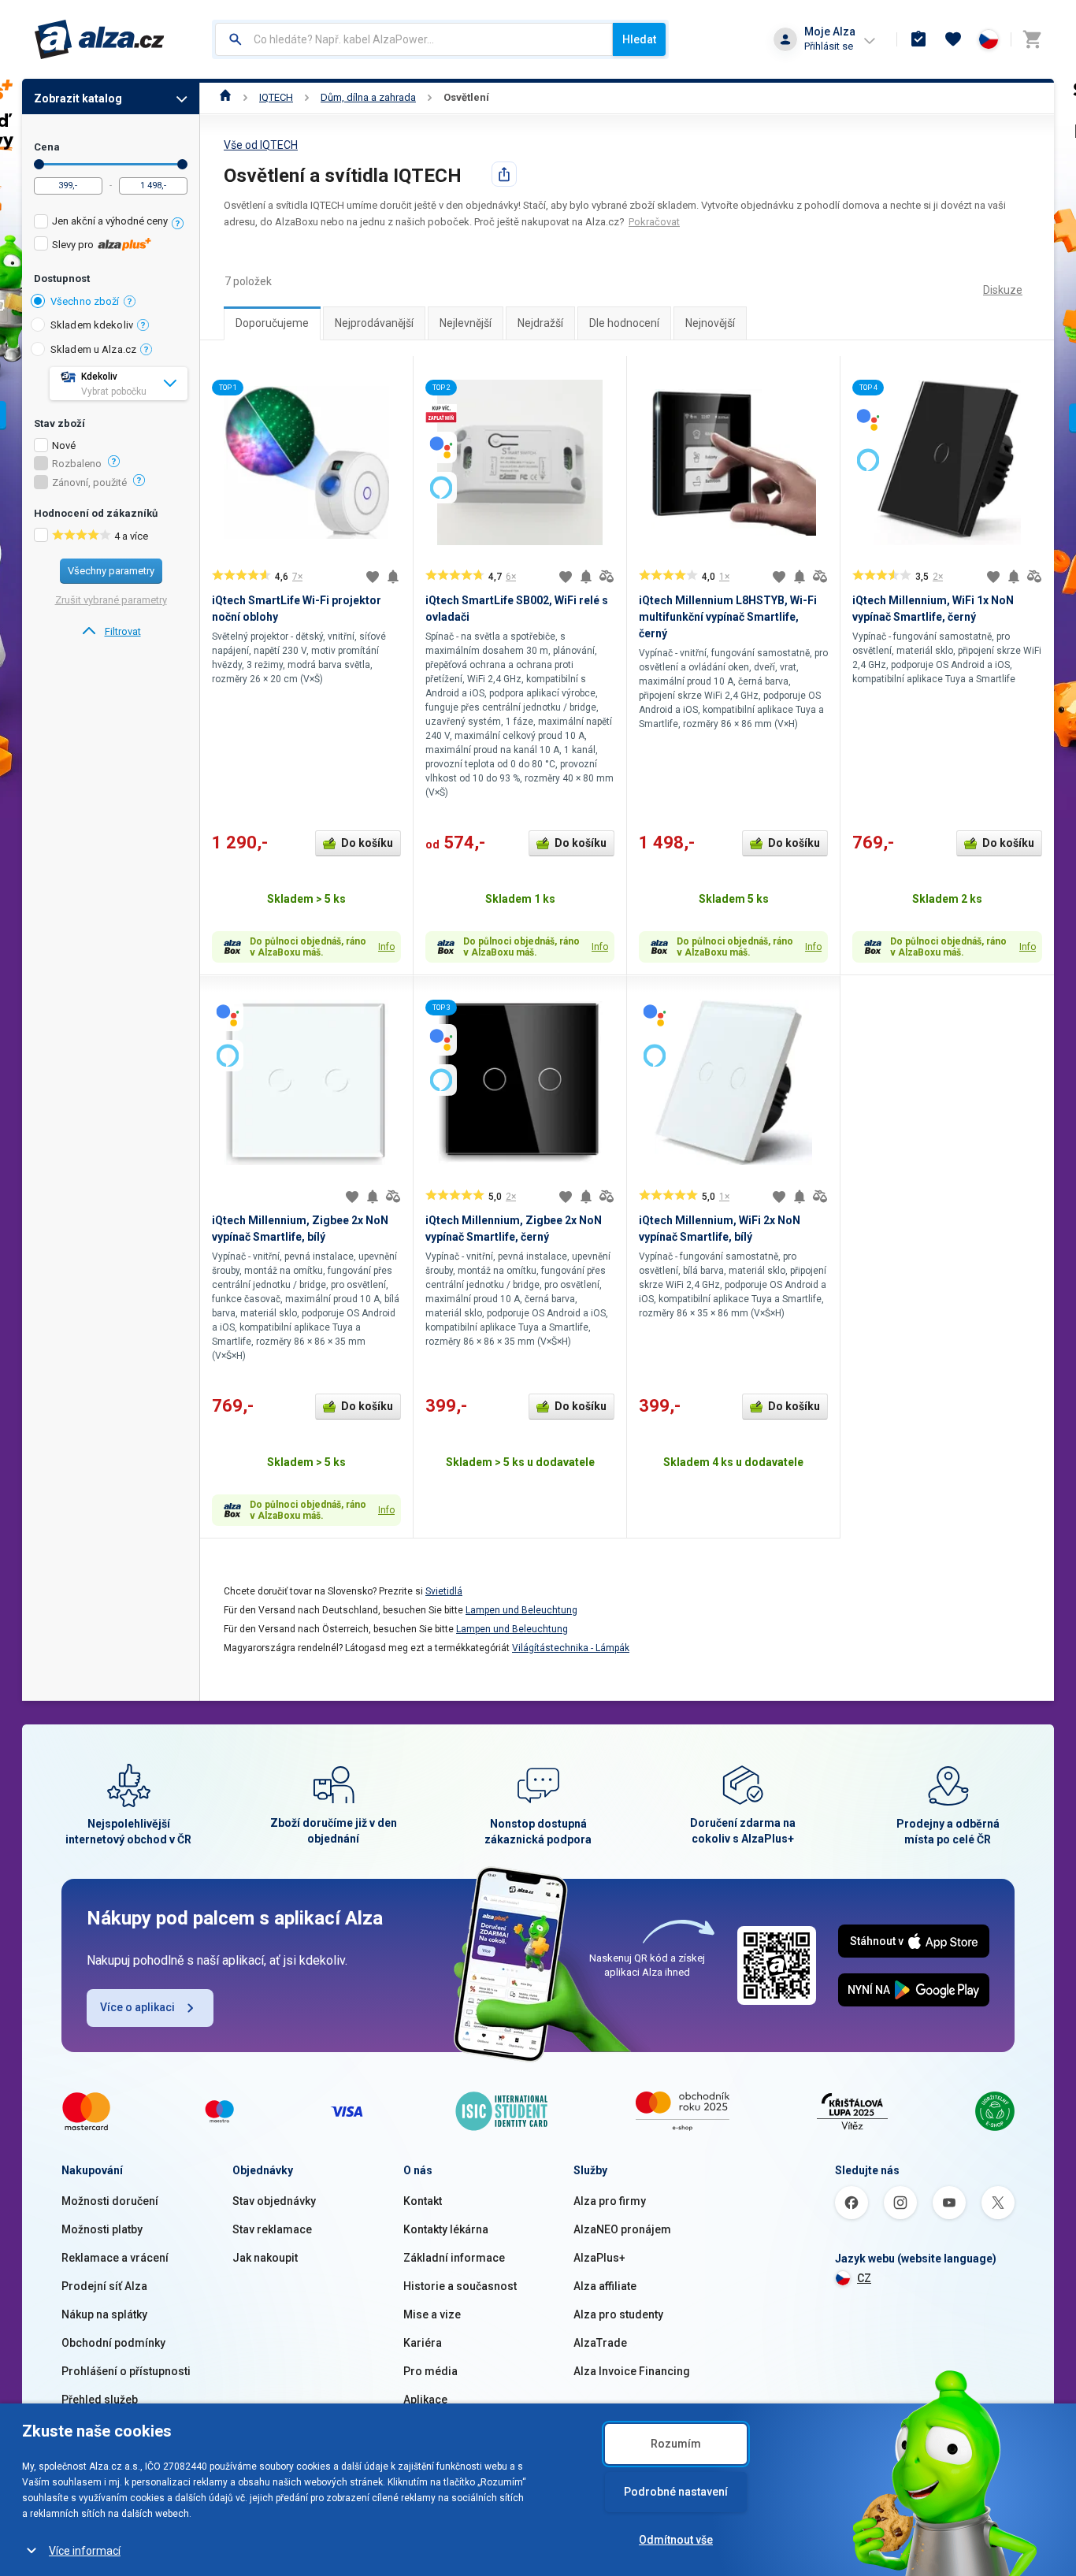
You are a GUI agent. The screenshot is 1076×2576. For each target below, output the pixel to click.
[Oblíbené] (953, 39)
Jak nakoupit (265, 2258)
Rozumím (676, 2444)
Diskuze (1003, 290)
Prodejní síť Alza (104, 2286)
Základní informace (454, 2258)
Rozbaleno (77, 464)
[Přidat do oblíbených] (373, 577)
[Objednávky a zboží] (918, 39)
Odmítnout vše (676, 2540)
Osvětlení (466, 97)
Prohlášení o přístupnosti (126, 2371)
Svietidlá (444, 1591)
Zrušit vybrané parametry (111, 600)
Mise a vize (432, 2314)
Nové (64, 446)
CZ (864, 2278)
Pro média (430, 2371)
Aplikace (425, 2400)
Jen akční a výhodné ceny (110, 221)
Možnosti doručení (110, 2201)
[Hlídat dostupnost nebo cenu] (393, 577)
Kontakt (423, 2201)
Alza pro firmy (610, 2201)
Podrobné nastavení (676, 2492)
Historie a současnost (460, 2286)
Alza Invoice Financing (632, 2371)
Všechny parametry (111, 571)
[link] (111, 632)
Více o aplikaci (137, 2007)
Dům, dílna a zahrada (368, 97)
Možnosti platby (102, 2229)
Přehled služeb (100, 2400)
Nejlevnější (466, 323)
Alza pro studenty (618, 2314)
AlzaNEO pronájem (622, 2229)
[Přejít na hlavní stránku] (100, 39)
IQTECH (276, 97)
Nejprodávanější (374, 323)
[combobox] (414, 39)
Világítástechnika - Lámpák (571, 1648)
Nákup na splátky (104, 2314)
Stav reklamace (272, 2229)
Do (182, 164)
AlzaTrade (600, 2343)
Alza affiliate (605, 2286)
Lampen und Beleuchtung (521, 1610)
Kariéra (423, 2343)
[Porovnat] (607, 577)
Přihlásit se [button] (829, 46)
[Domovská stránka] (226, 97)
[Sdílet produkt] (504, 174)
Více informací (85, 2551)
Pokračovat (654, 222)
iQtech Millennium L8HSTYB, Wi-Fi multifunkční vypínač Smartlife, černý (728, 617)
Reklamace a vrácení (115, 2258)
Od (39, 164)
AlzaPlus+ (599, 2258)
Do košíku (367, 843)
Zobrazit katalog (78, 98)
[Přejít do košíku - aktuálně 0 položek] (1032, 39)
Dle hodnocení (624, 323)
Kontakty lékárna (446, 2229)
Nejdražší (540, 323)
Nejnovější (710, 323)
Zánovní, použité (89, 483)
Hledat (639, 39)
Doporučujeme (272, 323)
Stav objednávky (274, 2201)
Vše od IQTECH (261, 145)
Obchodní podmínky (113, 2343)
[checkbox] (111, 223)
